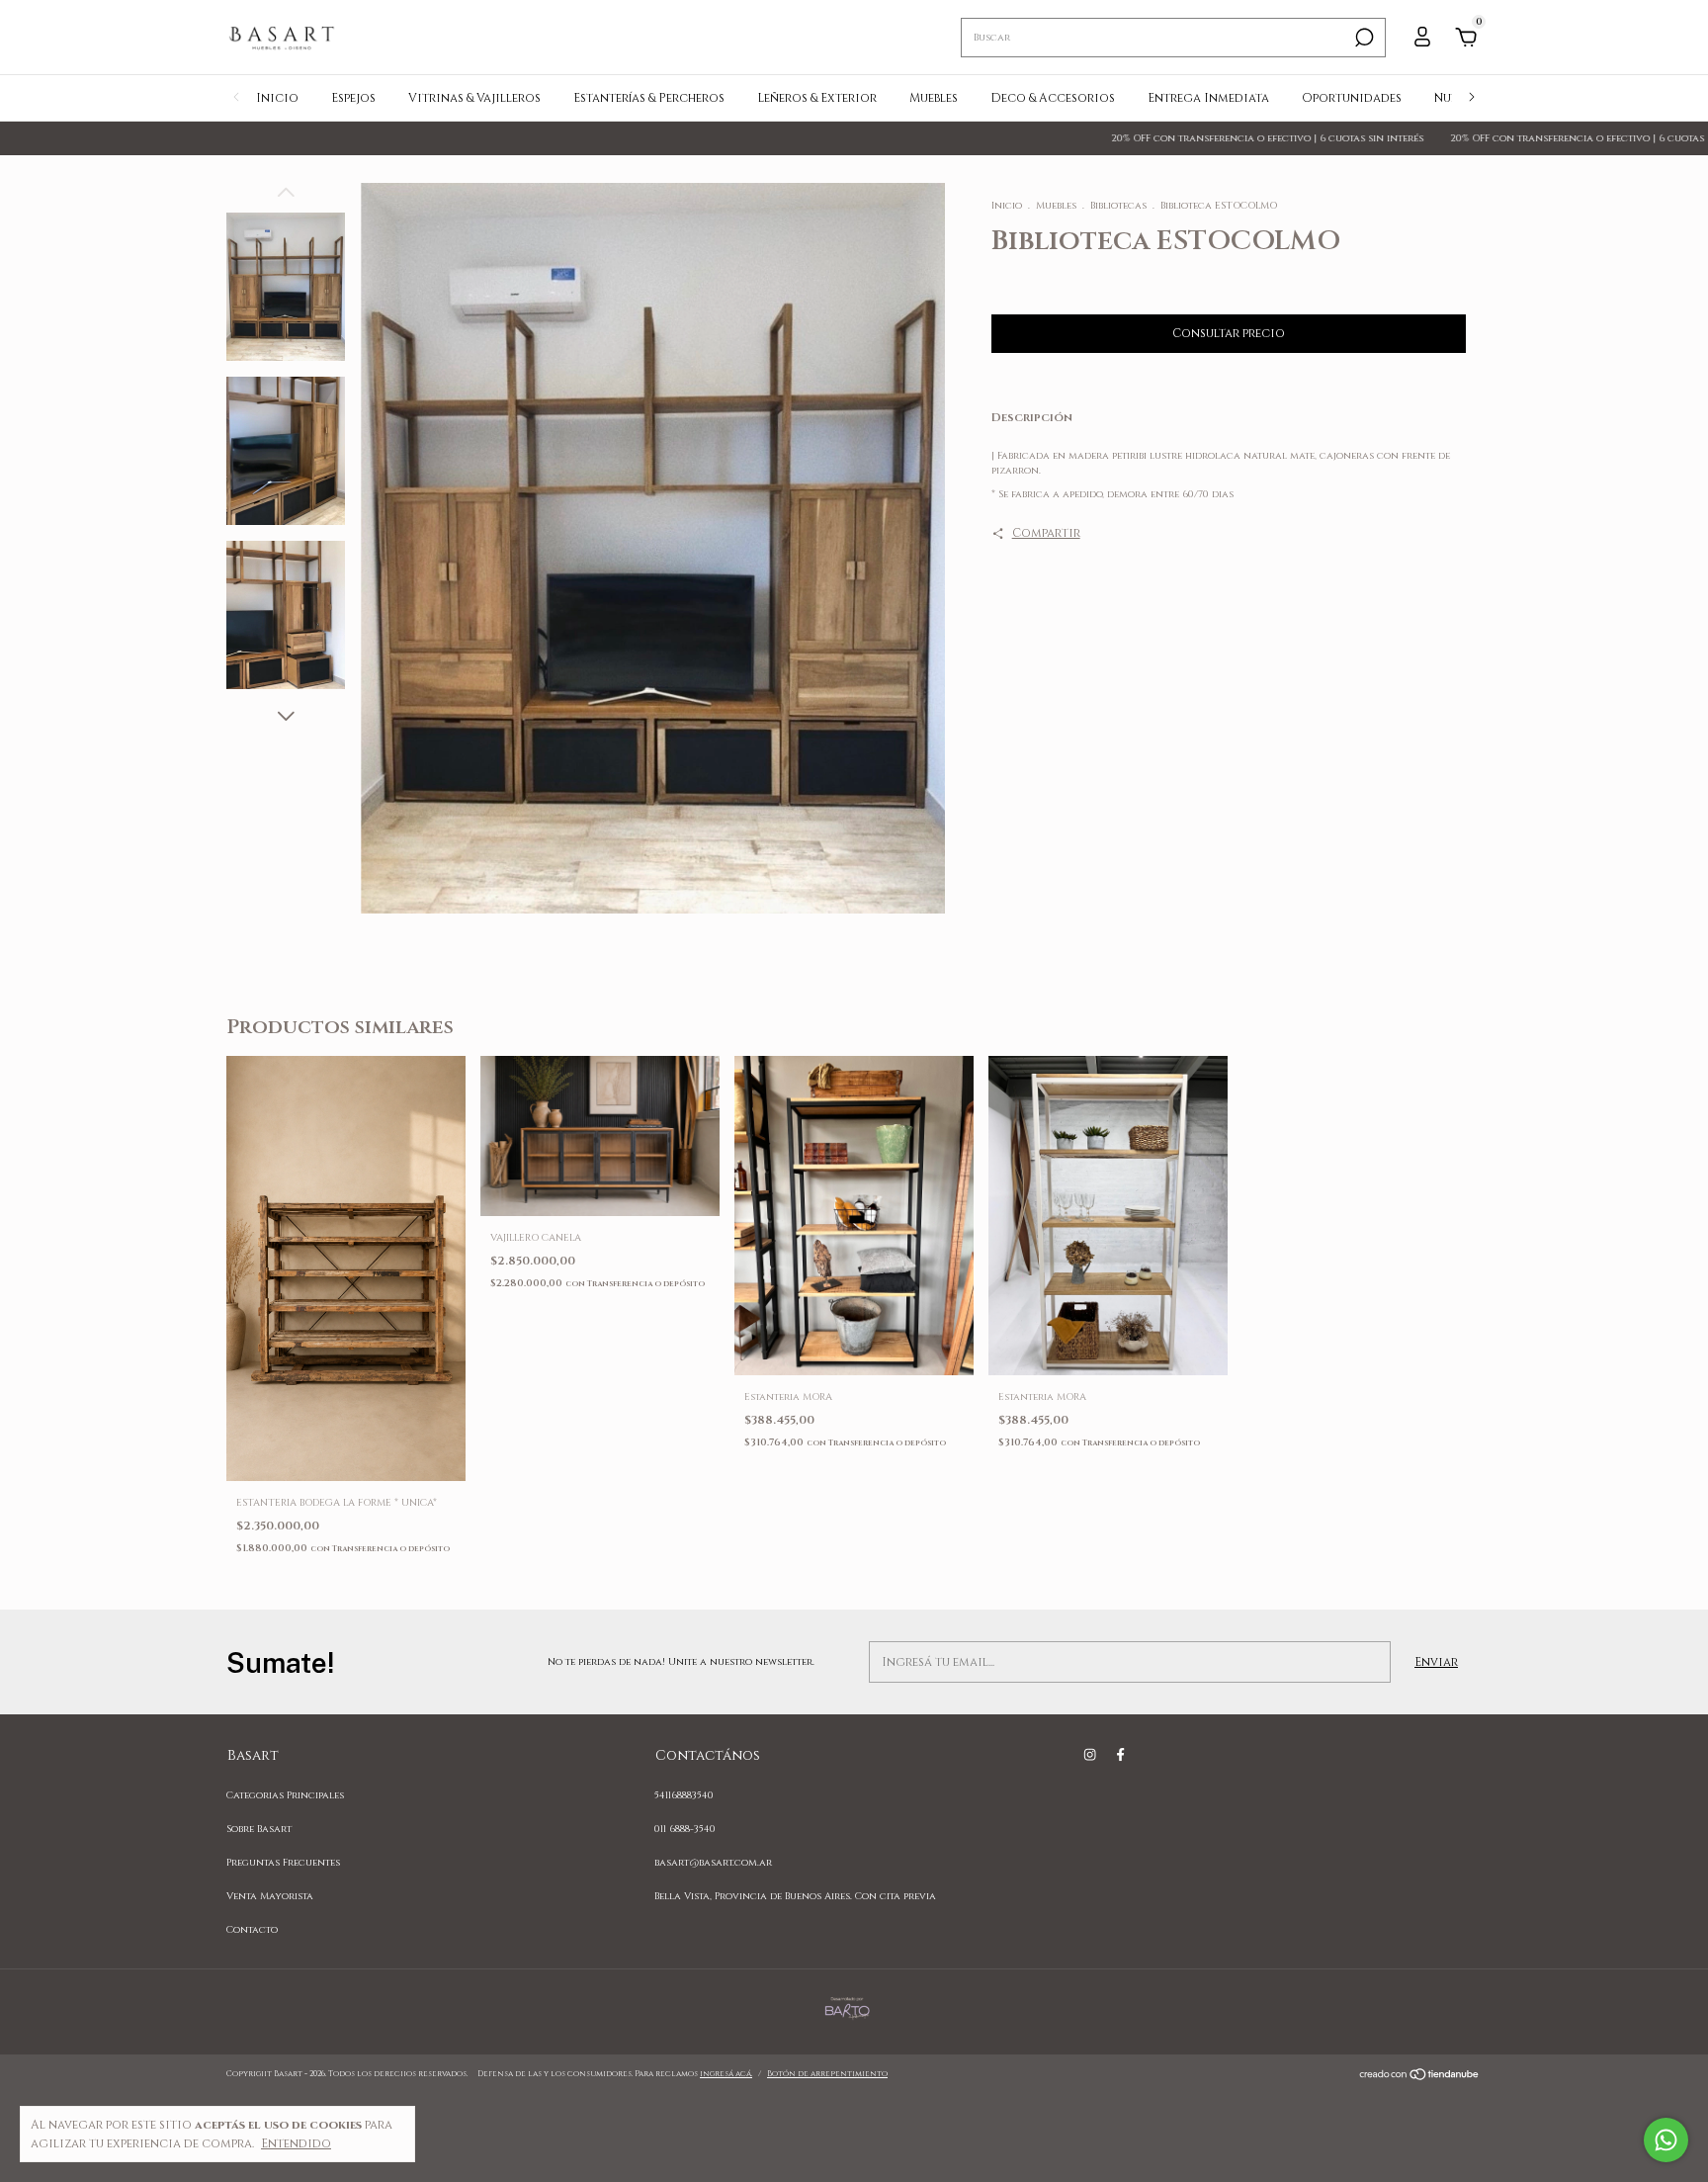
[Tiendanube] (1420, 2077)
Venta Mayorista (270, 1896)
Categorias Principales (285, 1795)
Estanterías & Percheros (649, 98)
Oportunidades (1352, 98)
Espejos (353, 98)
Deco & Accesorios (1053, 98)
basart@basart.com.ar (713, 1863)
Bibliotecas (1118, 206)
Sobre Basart (259, 1829)
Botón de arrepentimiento (827, 2074)
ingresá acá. (726, 2074)
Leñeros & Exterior (817, 98)
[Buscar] (1363, 38)
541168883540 (684, 1795)
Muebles (934, 98)
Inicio (277, 98)
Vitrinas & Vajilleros (474, 98)
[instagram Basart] (1090, 1755)
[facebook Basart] (1120, 1755)
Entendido (296, 2143)
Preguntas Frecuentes (283, 1863)
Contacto (252, 1930)
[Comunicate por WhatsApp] (1666, 2140)
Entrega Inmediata (1208, 98)
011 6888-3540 (685, 1829)
